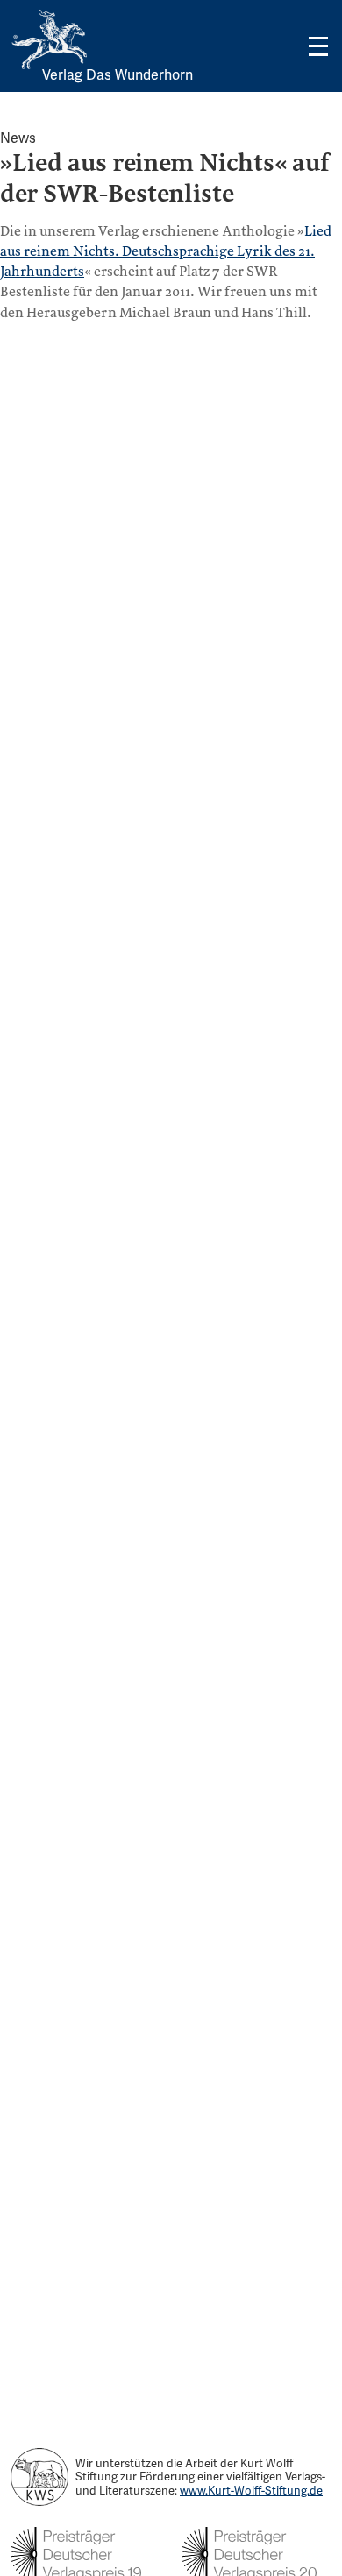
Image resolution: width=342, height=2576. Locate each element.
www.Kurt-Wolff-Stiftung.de (251, 2491)
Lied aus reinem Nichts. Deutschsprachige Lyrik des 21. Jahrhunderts (166, 251)
